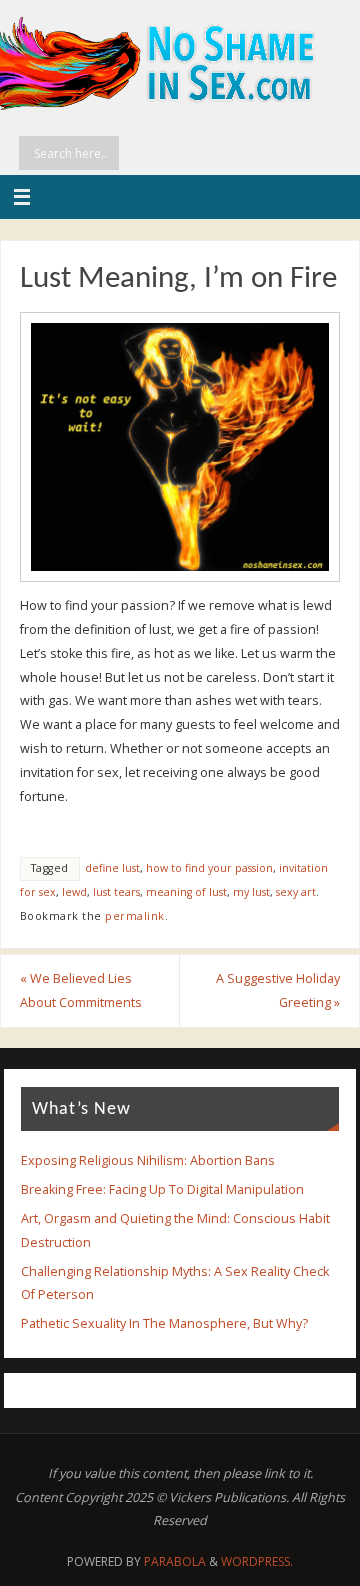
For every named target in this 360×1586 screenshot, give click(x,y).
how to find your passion (209, 868)
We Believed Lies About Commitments (81, 990)
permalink (135, 916)
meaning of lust (186, 892)
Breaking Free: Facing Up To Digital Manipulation (162, 1189)
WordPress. (257, 1561)
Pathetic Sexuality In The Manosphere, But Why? (164, 1323)
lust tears (116, 892)
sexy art (296, 892)
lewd (74, 892)
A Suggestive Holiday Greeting (278, 990)
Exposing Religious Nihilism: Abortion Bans (148, 1160)
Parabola (175, 1561)
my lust (251, 892)
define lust (112, 868)
